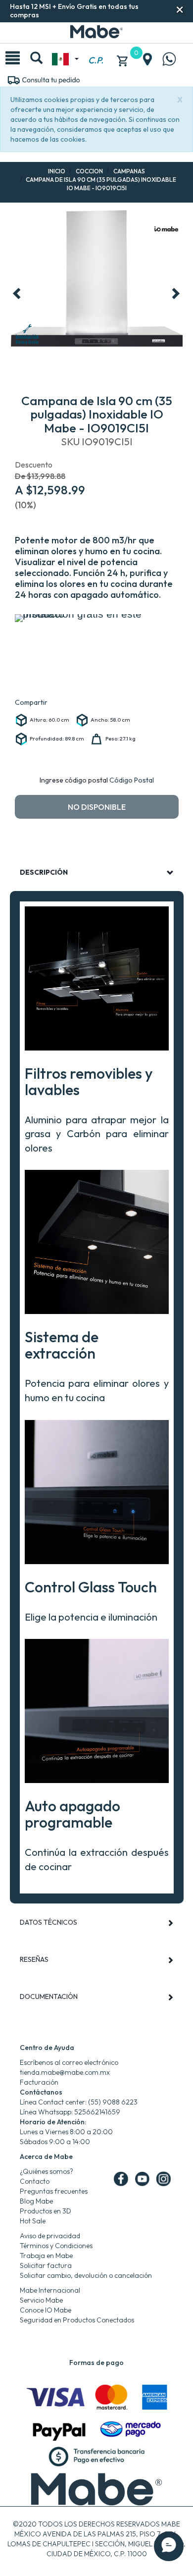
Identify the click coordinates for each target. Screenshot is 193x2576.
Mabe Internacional (50, 2290)
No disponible (97, 807)
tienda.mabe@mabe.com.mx (65, 2072)
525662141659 (97, 2112)
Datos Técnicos (48, 1922)
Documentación (49, 1997)
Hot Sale (33, 2221)
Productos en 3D (46, 2211)
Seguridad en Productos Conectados (77, 2320)
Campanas (129, 171)
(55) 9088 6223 (113, 2102)
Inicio (57, 171)
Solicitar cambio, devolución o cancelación (86, 2275)
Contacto (35, 2181)
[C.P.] (96, 49)
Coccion (89, 171)
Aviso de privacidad (50, 2236)
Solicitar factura (46, 2265)
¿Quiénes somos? (47, 2171)
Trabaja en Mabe (46, 2256)
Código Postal (132, 780)
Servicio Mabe (41, 2300)
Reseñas (34, 1959)
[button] (180, 10)
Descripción (44, 872)
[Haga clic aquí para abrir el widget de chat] (169, 2546)
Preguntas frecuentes (54, 2191)
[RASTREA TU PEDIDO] (43, 79)
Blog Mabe (36, 2201)
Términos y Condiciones (56, 2246)
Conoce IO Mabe (46, 2310)
